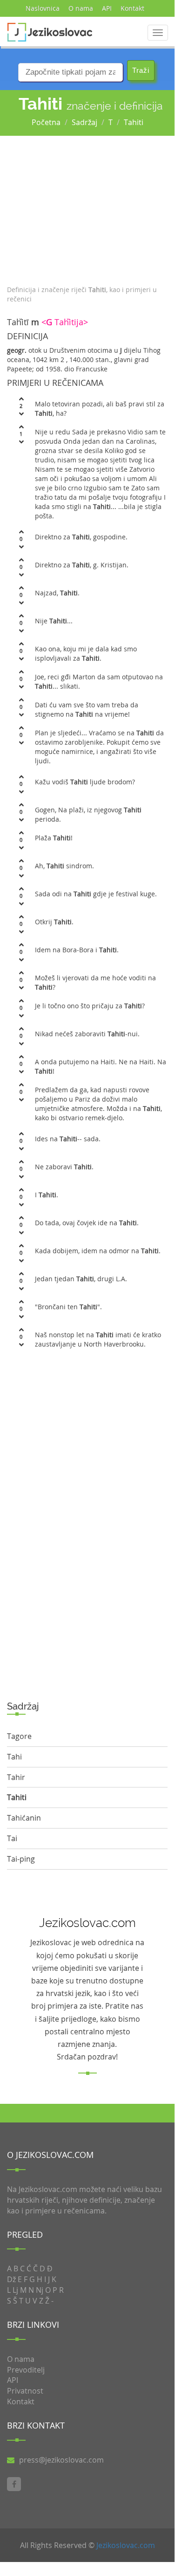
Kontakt (132, 8)
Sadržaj (84, 122)
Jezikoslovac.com (126, 2545)
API (107, 8)
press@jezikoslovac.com (61, 2460)
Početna (46, 122)
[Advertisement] (87, 208)
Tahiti (134, 122)
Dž (11, 2279)
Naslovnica (43, 8)
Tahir (16, 1777)
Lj (15, 2290)
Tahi (14, 1757)
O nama (81, 8)
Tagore (19, 1736)
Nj (40, 2290)
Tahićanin (24, 1818)
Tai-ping (21, 1859)
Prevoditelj (26, 2370)
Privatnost (25, 2391)
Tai (12, 1838)
